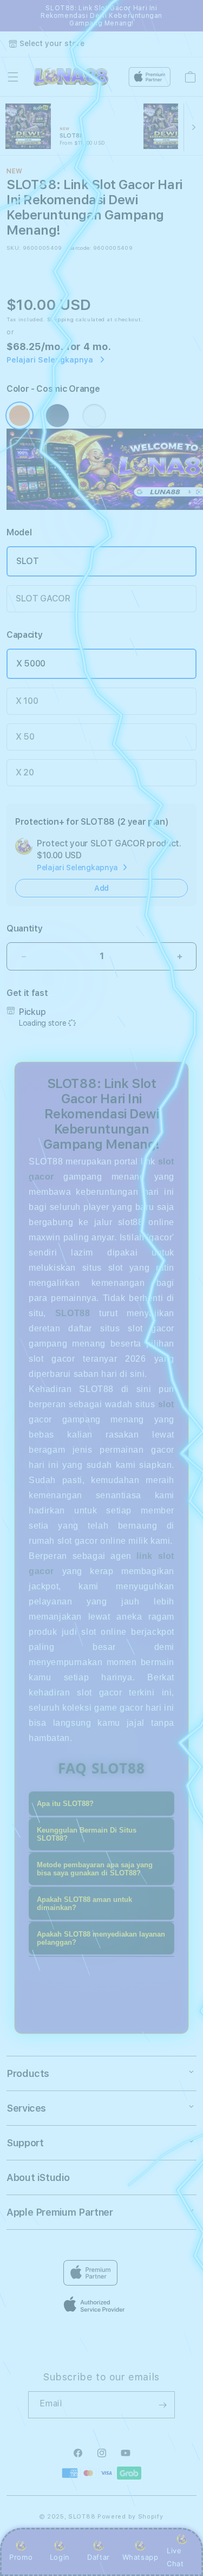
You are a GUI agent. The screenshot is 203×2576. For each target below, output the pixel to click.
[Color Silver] (94, 416)
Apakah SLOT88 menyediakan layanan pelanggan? (101, 1938)
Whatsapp (140, 2557)
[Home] (71, 77)
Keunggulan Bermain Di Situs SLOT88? (87, 1834)
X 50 (25, 737)
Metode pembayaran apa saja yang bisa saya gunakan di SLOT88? (95, 1869)
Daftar (99, 2557)
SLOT (28, 561)
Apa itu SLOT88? (65, 1804)
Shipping (61, 319)
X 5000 (31, 664)
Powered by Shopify (130, 2517)
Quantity (24, 928)
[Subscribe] (162, 2405)
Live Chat (175, 2557)
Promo (21, 2557)
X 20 (25, 772)
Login (60, 2557)
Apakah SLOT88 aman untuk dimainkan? (84, 1904)
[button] (13, 77)
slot (166, 1404)
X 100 (27, 701)
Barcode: (80, 248)
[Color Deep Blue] (57, 416)
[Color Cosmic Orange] (19, 416)
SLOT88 (82, 2517)
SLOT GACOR (43, 598)
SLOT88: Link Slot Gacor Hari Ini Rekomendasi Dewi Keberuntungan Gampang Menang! (101, 16)
